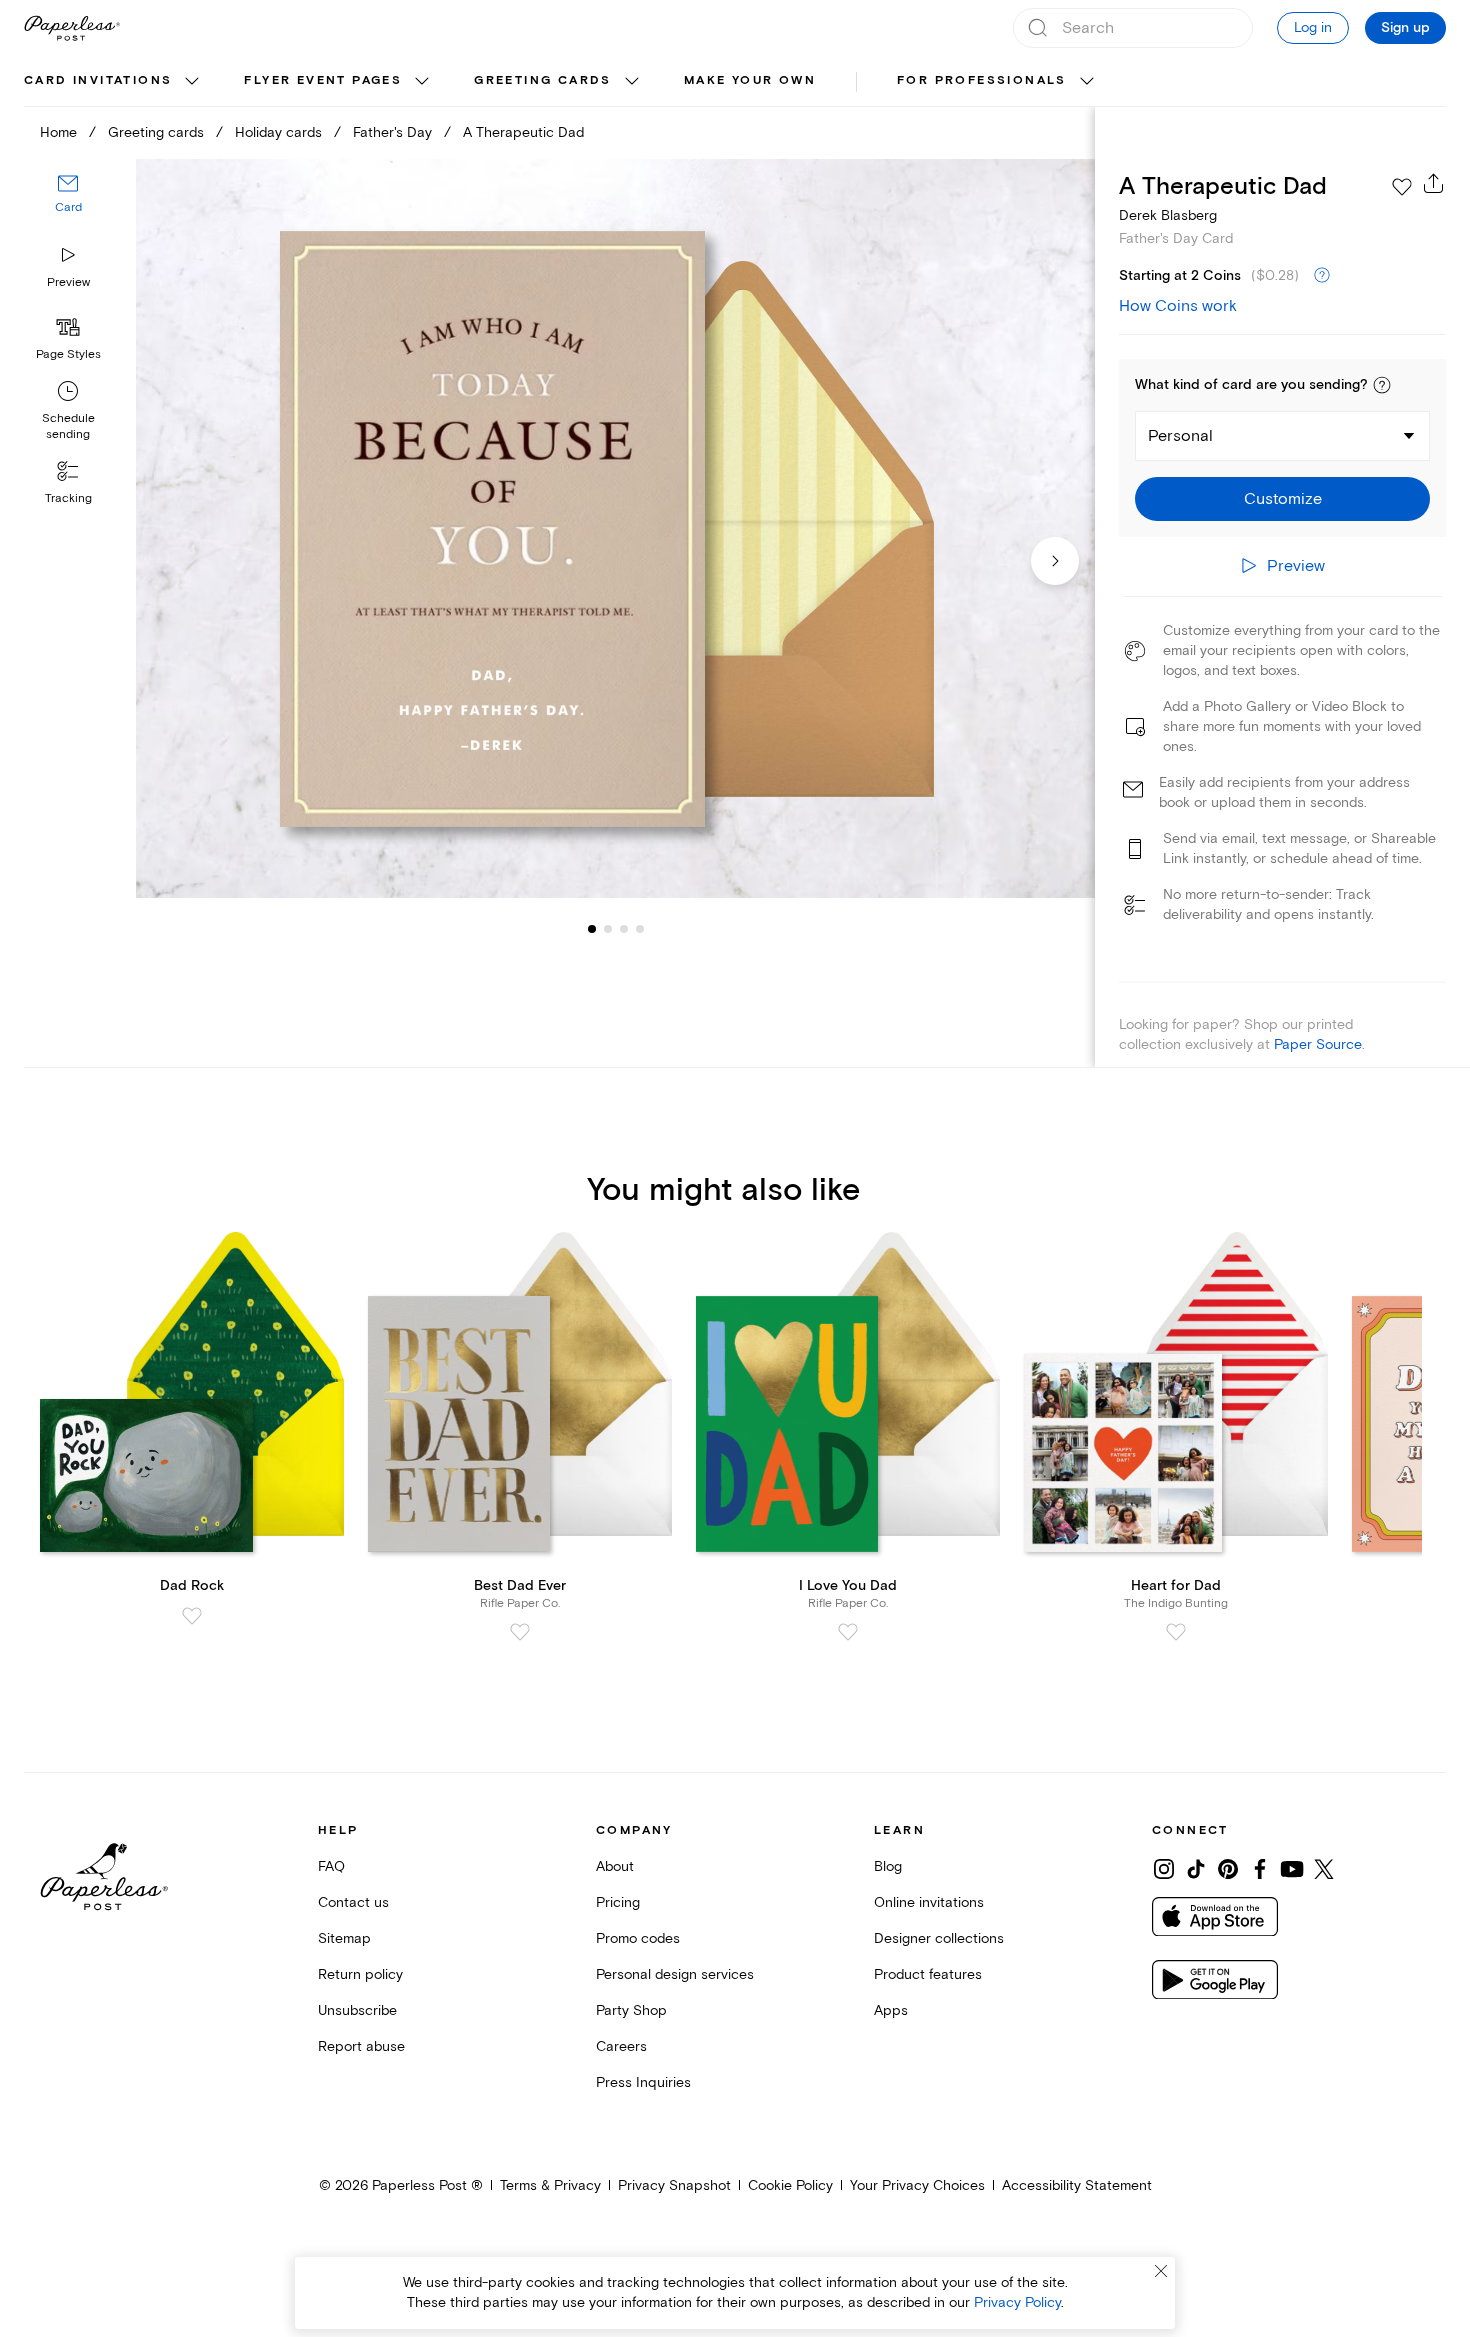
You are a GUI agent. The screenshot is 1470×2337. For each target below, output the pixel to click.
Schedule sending (68, 426)
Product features (928, 1974)
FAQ (331, 1866)
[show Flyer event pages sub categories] (422, 82)
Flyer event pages (323, 80)
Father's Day (392, 132)
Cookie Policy (790, 2185)
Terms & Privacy (550, 2185)
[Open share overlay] (1434, 183)
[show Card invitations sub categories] (192, 82)
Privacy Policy (1017, 2302)
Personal (1180, 436)
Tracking (68, 498)
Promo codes (638, 1938)
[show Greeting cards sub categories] (632, 82)
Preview (68, 282)
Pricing (618, 1902)
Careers (621, 2046)
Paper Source (1318, 1044)
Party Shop (631, 2010)
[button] (1382, 385)
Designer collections (939, 1938)
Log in (1313, 27)
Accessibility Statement (1077, 2185)
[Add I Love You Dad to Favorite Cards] (848, 1632)
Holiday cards (278, 132)
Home (58, 132)
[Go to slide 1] (592, 928)
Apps (891, 2010)
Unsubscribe (357, 2010)
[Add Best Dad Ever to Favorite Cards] (520, 1632)
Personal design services (675, 1974)
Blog (888, 1866)
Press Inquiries (643, 2082)
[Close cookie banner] (1161, 2271)
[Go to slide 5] (640, 928)
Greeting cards (543, 80)
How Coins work (1178, 306)
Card (68, 207)
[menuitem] (114, 82)
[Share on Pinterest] (1228, 1869)
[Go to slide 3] (608, 928)
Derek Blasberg (1168, 215)
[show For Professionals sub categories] (1087, 82)
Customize (1283, 499)
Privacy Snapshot (674, 2185)
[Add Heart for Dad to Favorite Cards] (1176, 1632)
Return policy (360, 1974)
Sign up (1405, 28)
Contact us (353, 1902)
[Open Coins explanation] (1322, 276)
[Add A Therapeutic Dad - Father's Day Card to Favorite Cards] (1402, 187)
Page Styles (68, 354)
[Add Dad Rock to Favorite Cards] (192, 1616)
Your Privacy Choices (917, 2185)
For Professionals (982, 80)
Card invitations (98, 80)
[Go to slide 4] (624, 928)
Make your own (750, 80)
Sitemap (344, 1938)
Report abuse (361, 2046)
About (615, 1866)
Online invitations (929, 1902)
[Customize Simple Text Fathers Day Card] (615, 529)
